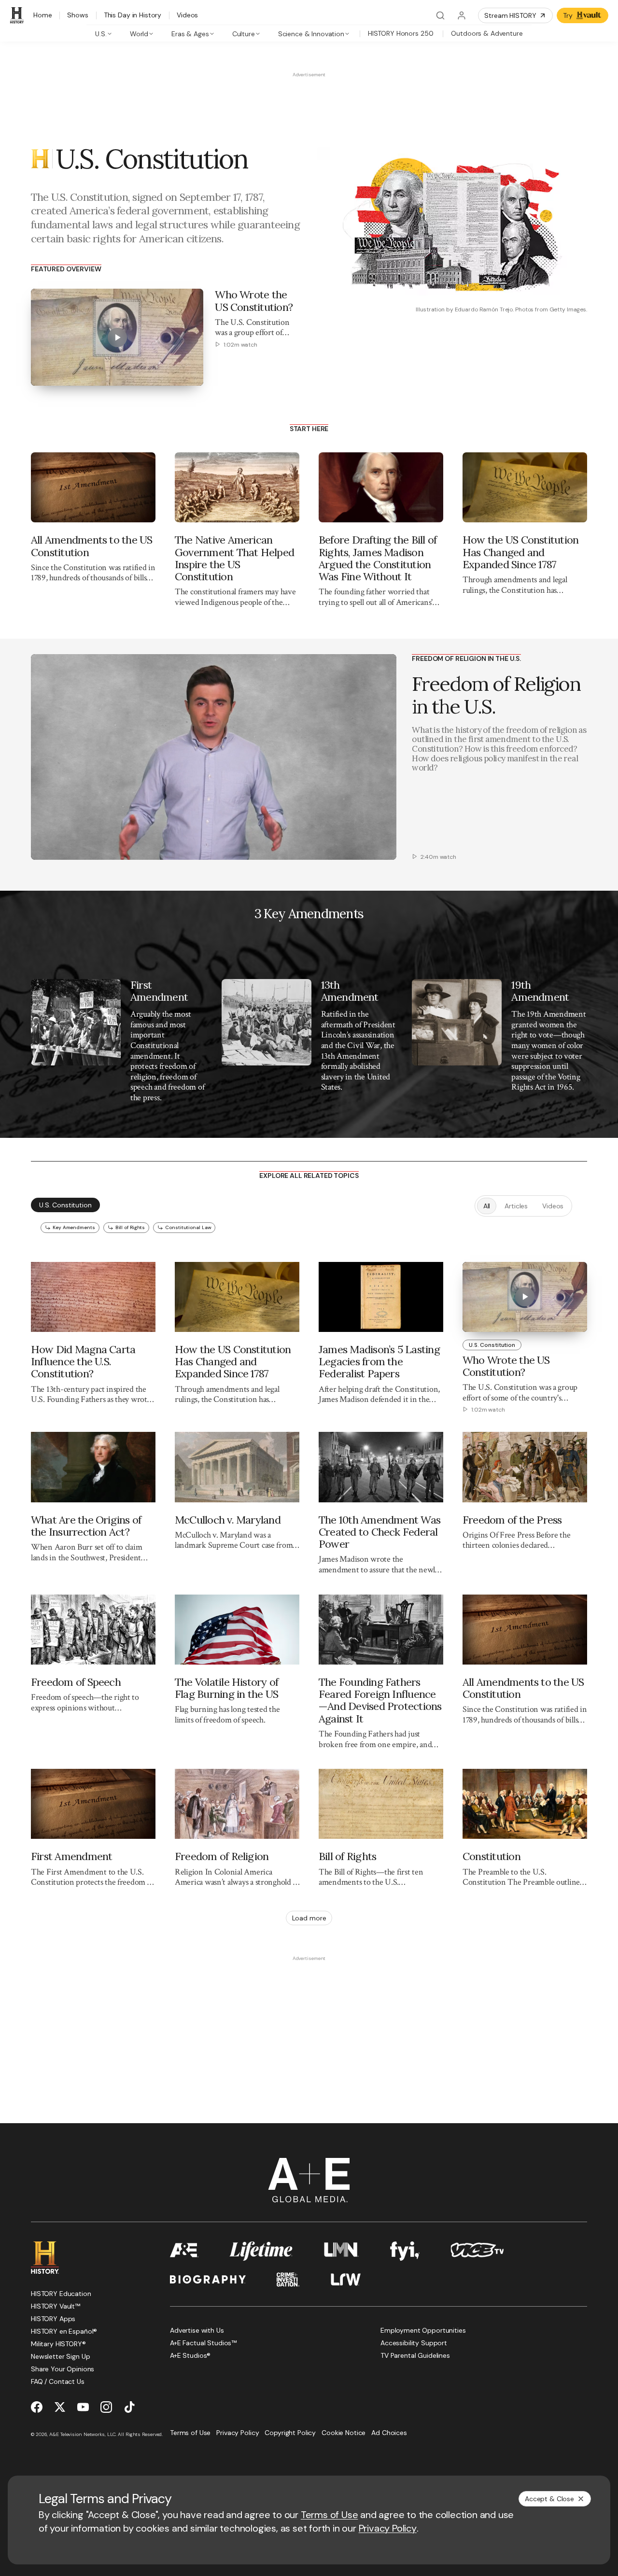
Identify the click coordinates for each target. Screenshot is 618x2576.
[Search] (440, 15)
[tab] (104, 33)
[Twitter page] (60, 2407)
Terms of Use (330, 2515)
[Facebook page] (37, 2407)
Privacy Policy (388, 2528)
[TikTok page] (129, 2407)
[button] (42, 847)
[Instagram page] (106, 2407)
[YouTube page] (83, 2407)
